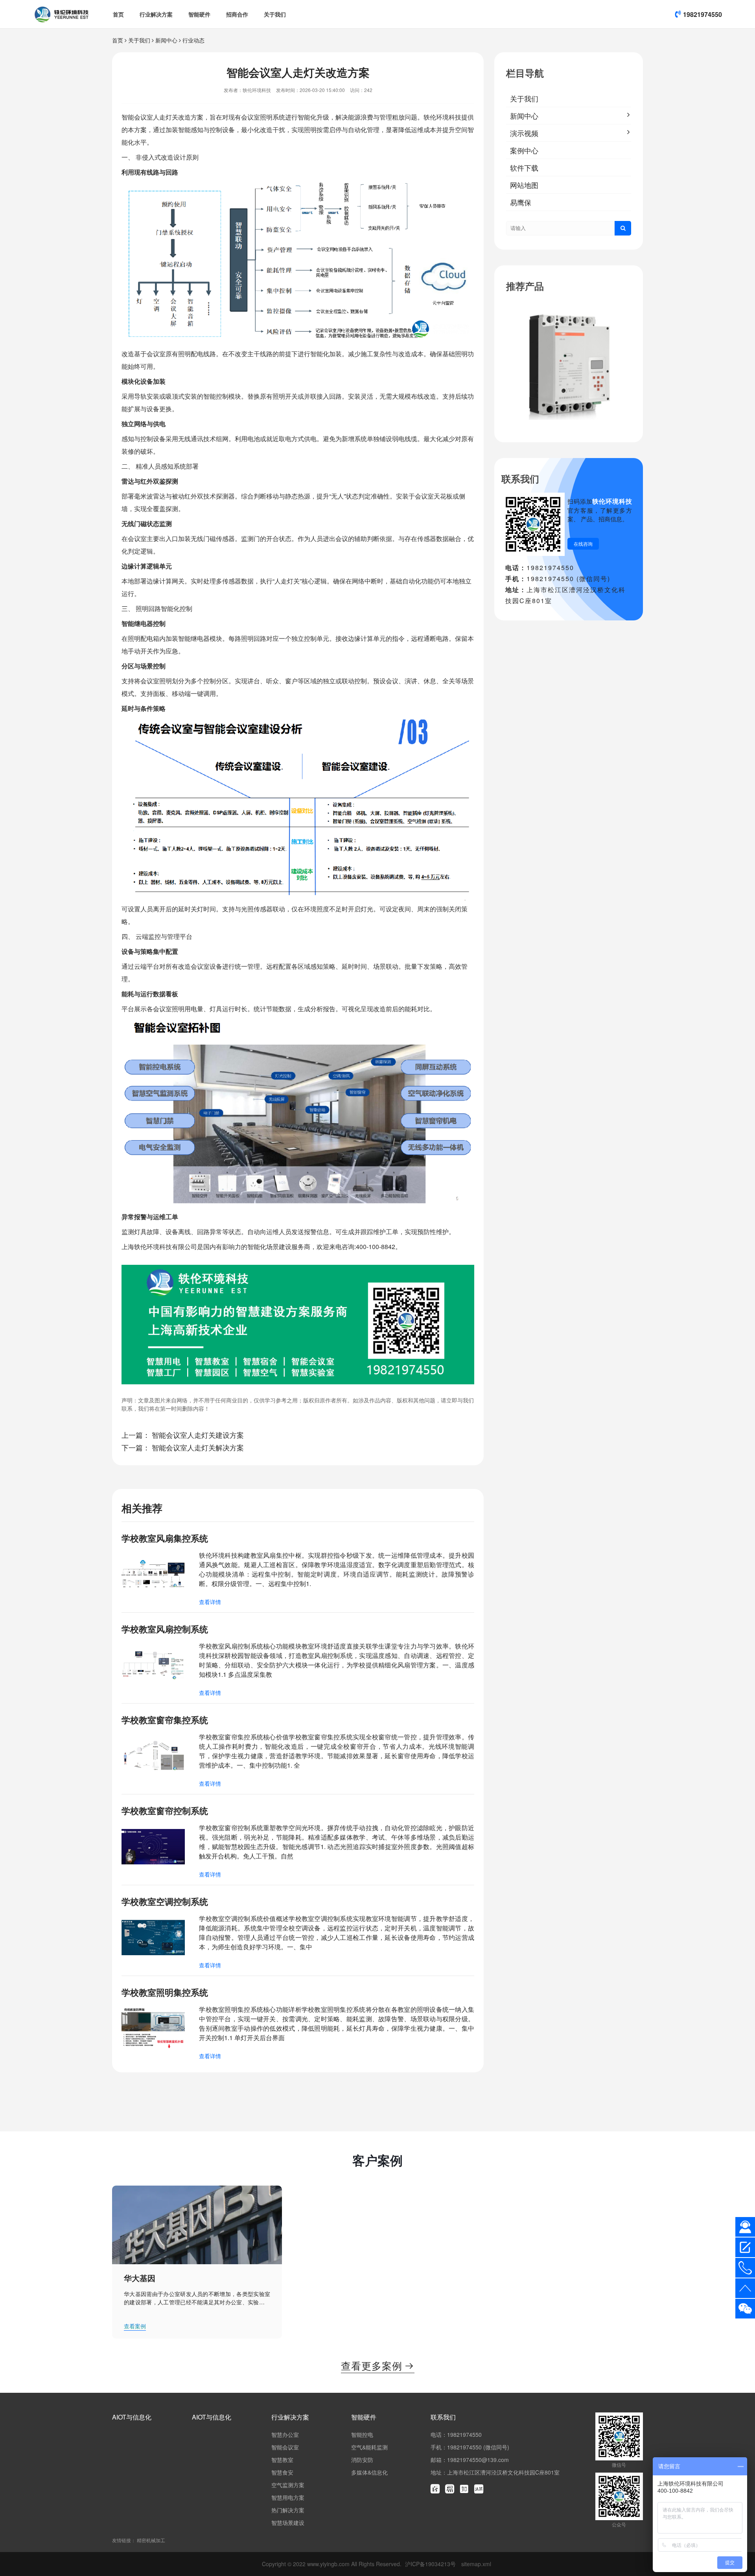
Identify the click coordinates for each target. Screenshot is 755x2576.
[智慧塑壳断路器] (569, 366)
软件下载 (524, 167)
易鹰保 (521, 202)
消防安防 (362, 2460)
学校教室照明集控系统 (165, 1992)
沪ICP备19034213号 (431, 2564)
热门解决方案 (288, 2510)
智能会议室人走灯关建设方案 (198, 1435)
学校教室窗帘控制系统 (165, 1811)
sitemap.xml (476, 2564)
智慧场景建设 (288, 2523)
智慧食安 (282, 2472)
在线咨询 (583, 544)
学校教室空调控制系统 (165, 1901)
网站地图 (524, 185)
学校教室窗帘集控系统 (165, 1720)
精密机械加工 (151, 2540)
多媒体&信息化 (369, 2472)
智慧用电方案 (288, 2497)
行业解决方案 (156, 14)
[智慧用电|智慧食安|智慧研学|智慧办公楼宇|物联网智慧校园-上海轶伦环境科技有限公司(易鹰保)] (62, 14)
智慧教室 (282, 2460)
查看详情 (210, 1602)
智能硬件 (199, 14)
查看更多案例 (378, 2365)
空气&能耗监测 (369, 2447)
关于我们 (275, 14)
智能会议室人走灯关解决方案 (198, 1447)
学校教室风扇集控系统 (165, 1538)
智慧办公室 (285, 2434)
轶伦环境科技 (442, 117)
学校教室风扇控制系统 (165, 1629)
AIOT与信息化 (132, 2417)
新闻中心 (166, 40)
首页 (118, 14)
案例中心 (524, 150)
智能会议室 (137, 117)
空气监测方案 (288, 2485)
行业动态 (193, 40)
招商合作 (237, 14)
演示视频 (524, 133)
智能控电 (362, 2434)
